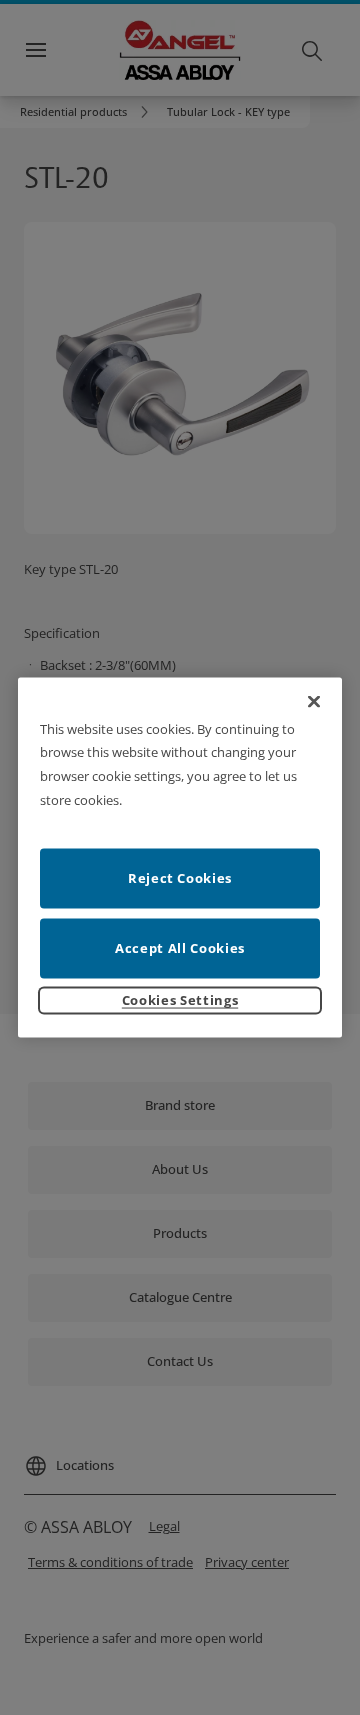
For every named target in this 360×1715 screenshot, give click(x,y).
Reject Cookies (180, 878)
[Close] (314, 701)
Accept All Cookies (180, 948)
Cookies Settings (180, 1000)
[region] (180, 857)
